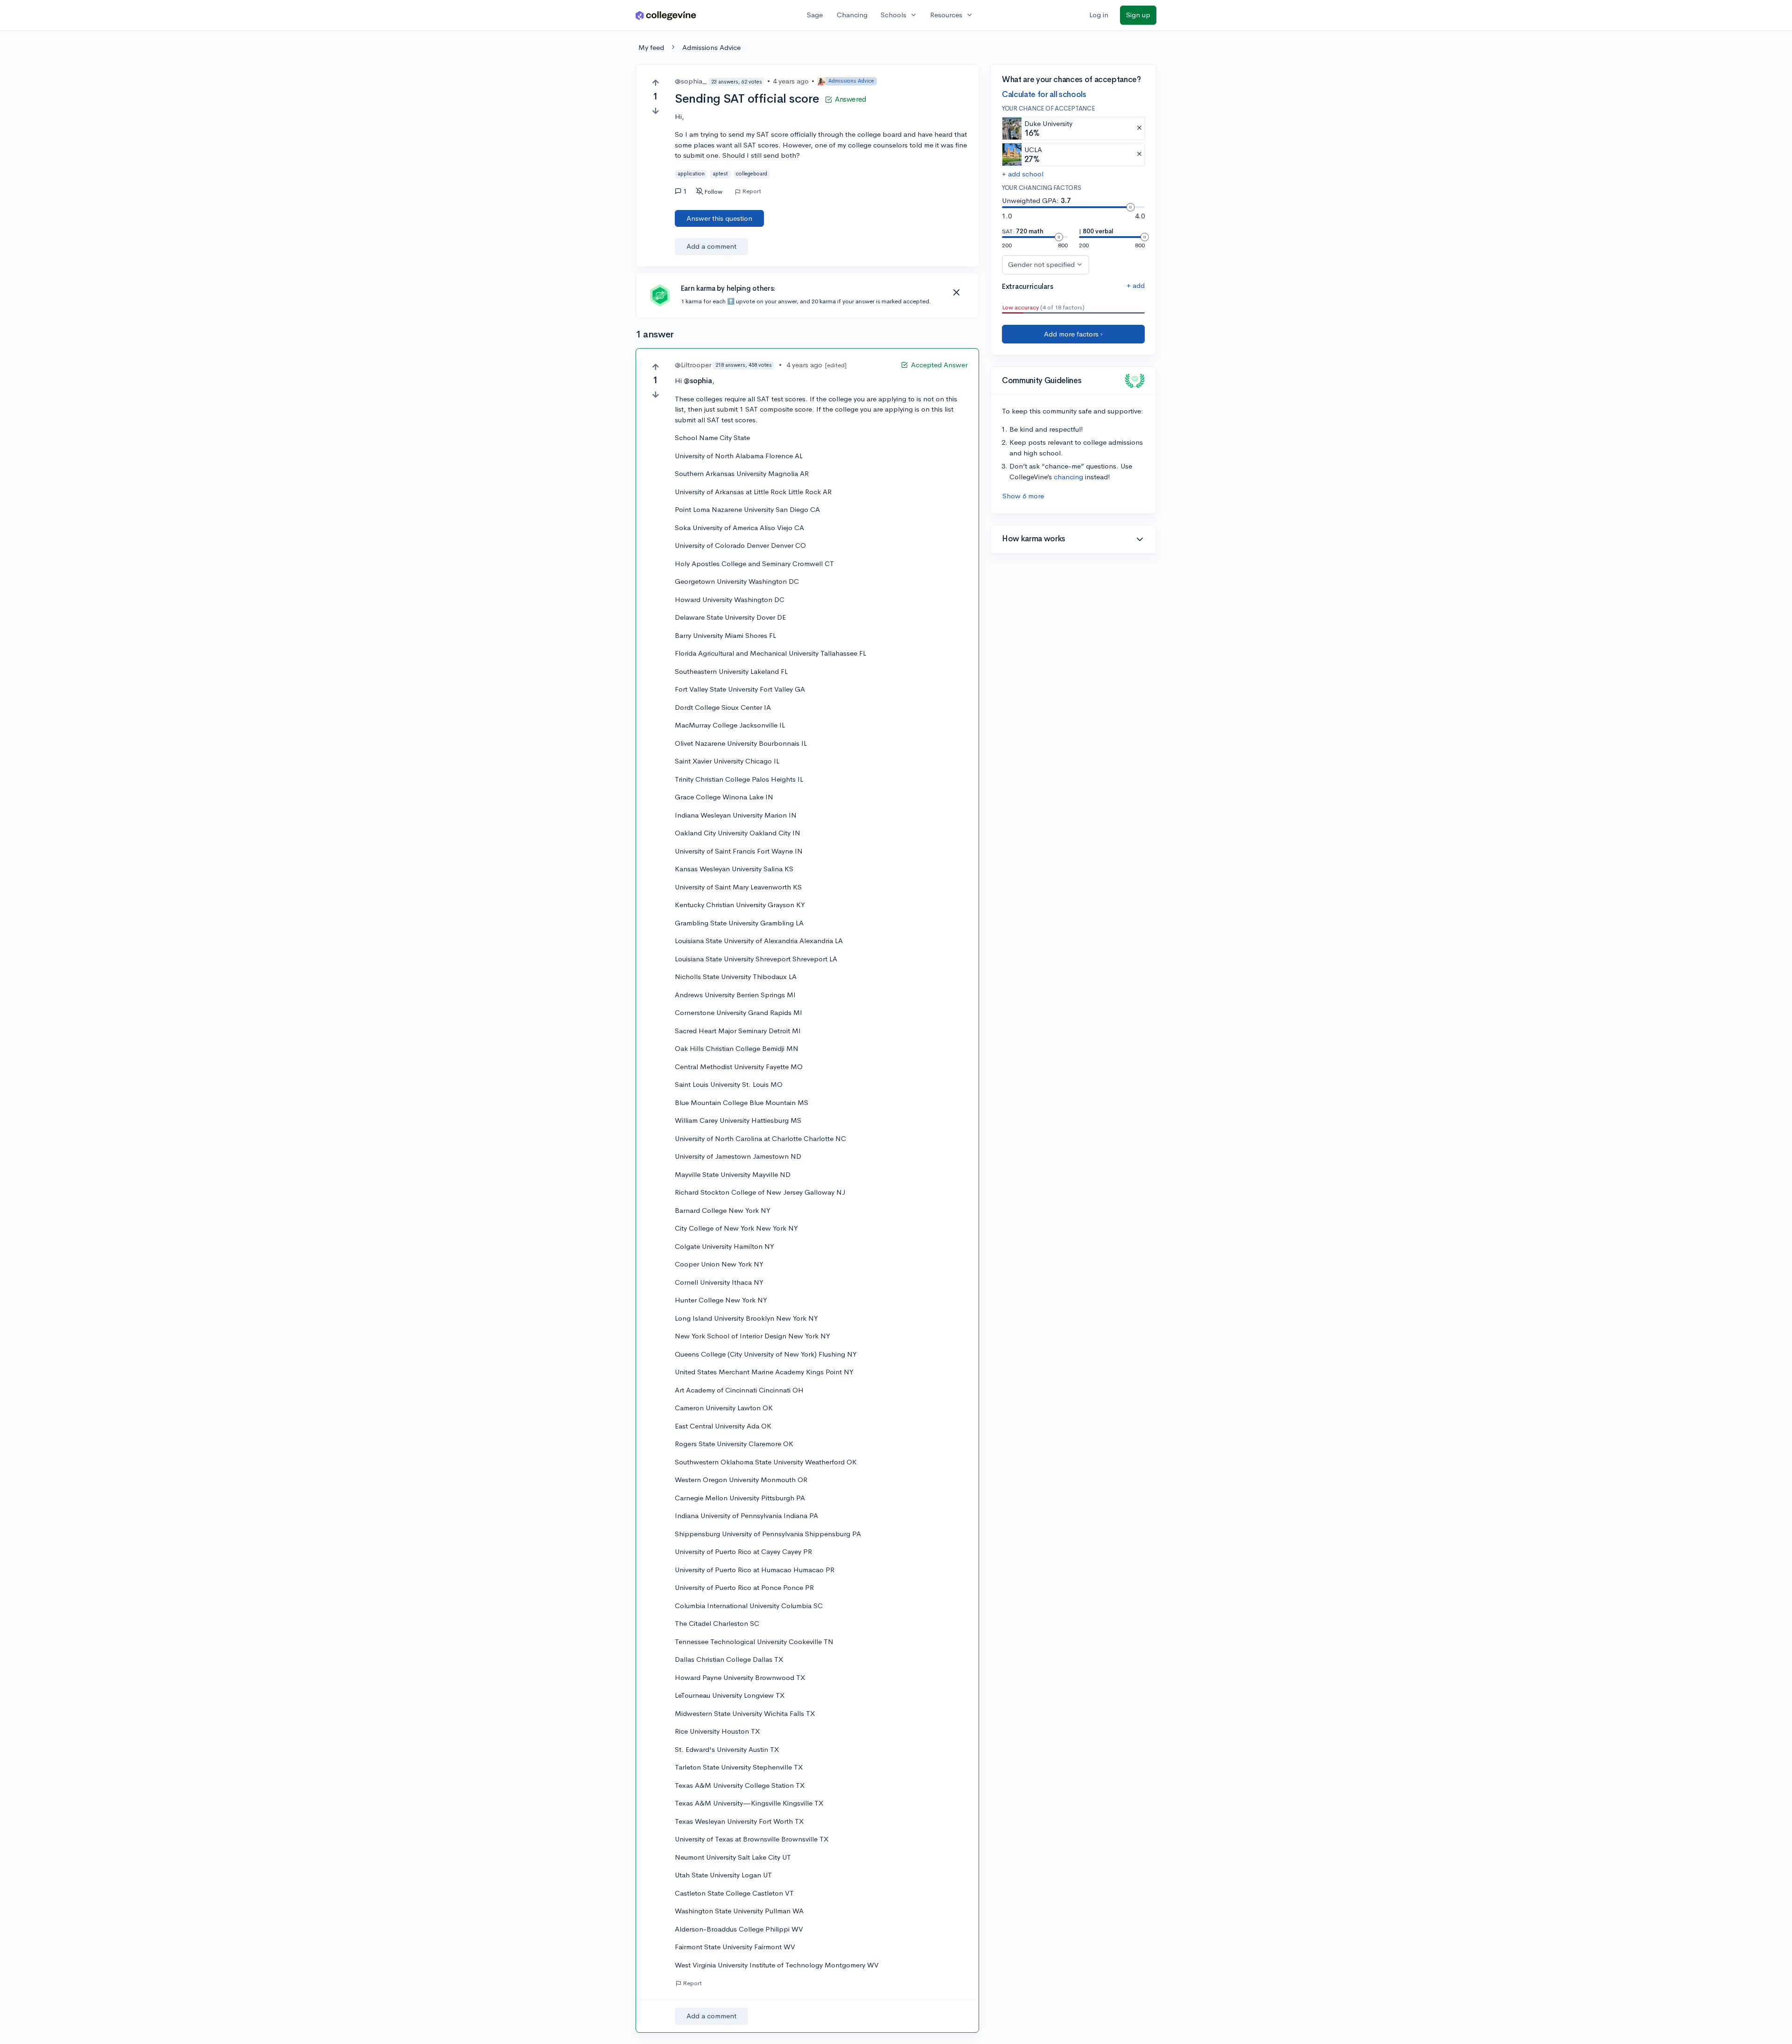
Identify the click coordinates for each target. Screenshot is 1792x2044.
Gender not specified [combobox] (1041, 264)
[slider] (1130, 207)
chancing (1068, 477)
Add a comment (711, 246)
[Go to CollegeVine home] (666, 15)
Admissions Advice (711, 47)
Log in (1099, 15)
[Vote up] (655, 83)
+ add (1136, 285)
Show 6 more (1023, 496)
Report (752, 191)
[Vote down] (655, 111)
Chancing (852, 15)
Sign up (1138, 15)
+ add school (1023, 174)
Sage (815, 15)
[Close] (956, 293)
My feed (651, 47)
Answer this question (719, 218)
